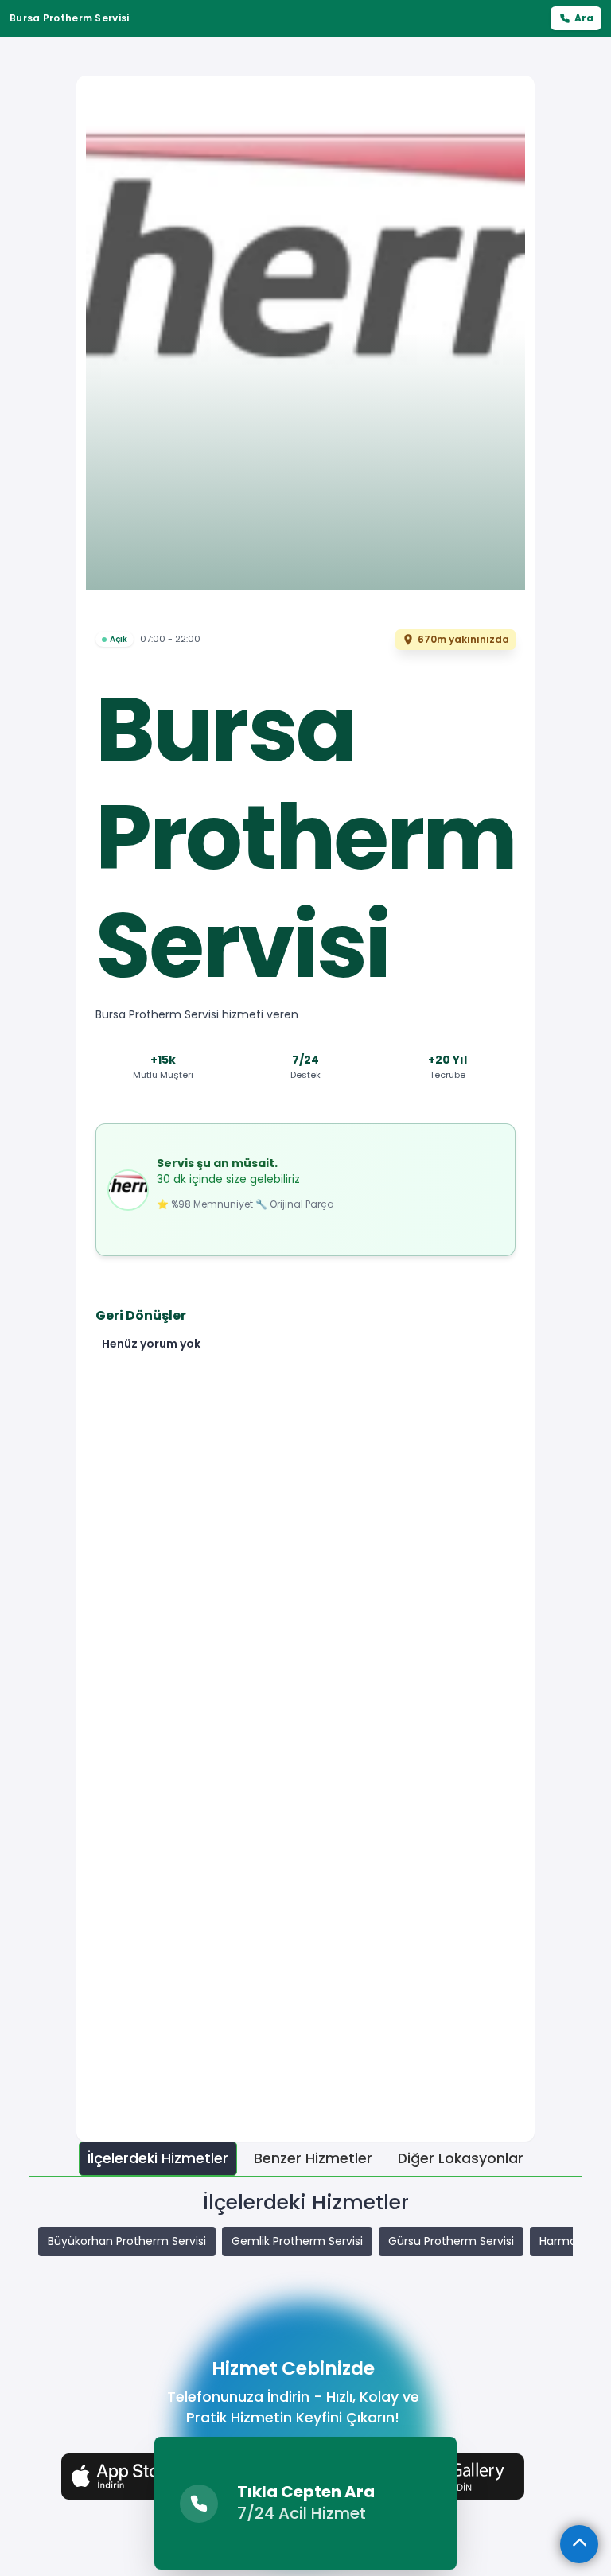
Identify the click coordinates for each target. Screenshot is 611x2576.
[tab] (158, 2159)
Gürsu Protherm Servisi (451, 2241)
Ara (584, 18)
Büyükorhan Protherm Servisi (127, 2241)
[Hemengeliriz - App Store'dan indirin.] (138, 2476)
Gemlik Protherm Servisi (297, 2241)
